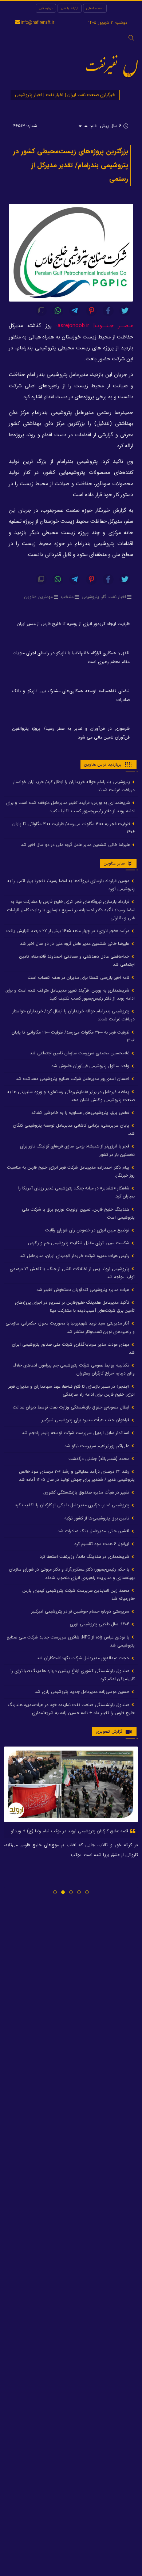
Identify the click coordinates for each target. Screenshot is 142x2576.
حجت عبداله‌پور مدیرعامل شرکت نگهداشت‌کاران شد (84, 1658)
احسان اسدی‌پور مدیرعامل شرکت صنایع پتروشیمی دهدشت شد (73, 1079)
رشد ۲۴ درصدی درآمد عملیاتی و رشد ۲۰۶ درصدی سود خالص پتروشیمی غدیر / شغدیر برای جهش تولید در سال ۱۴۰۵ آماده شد (77, 1475)
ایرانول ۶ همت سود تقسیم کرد (102, 1544)
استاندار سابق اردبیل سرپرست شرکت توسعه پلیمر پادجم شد (76, 1433)
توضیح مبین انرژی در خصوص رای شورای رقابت (88, 1230)
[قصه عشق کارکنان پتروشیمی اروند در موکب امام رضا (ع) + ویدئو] (71, 1784)
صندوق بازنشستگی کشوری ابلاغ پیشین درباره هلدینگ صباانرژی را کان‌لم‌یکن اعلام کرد (73, 1675)
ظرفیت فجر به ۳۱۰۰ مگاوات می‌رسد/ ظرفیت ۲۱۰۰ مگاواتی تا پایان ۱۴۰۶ (74, 828)
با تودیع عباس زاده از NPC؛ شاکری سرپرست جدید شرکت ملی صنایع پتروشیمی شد (71, 1641)
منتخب (67, 597)
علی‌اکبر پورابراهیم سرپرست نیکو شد (98, 1446)
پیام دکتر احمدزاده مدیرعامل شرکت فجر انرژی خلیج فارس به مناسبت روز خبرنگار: (71, 1171)
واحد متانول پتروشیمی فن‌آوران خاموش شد (91, 1066)
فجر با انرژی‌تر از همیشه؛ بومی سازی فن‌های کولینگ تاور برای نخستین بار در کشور (77, 1150)
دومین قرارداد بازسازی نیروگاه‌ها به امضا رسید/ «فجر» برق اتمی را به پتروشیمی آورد (71, 885)
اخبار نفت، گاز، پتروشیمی (104, 597)
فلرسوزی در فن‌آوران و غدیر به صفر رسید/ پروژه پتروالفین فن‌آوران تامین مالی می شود (71, 733)
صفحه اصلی (95, 8)
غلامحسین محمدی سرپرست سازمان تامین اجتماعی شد (80, 1053)
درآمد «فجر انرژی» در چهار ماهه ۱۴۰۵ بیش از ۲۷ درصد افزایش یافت (68, 931)
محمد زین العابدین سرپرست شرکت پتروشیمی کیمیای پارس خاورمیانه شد (78, 1594)
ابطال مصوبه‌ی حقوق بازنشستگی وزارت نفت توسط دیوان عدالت (72, 1407)
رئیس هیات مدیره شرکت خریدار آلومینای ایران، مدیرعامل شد (75, 1256)
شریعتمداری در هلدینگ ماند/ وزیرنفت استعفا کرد (85, 1557)
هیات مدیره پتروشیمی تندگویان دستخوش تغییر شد (84, 1290)
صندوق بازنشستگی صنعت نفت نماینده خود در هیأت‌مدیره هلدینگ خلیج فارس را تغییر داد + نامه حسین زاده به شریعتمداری (71, 1709)
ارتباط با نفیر (70, 8)
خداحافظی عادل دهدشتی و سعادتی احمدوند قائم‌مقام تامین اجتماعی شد (77, 960)
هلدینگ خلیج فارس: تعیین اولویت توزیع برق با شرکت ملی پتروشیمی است (78, 1213)
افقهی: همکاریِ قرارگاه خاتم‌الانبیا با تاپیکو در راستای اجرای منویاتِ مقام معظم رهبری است (71, 657)
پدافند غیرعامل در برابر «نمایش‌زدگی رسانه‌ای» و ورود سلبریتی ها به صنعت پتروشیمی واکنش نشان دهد (71, 1096)
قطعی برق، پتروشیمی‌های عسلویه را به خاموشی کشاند (81, 1113)
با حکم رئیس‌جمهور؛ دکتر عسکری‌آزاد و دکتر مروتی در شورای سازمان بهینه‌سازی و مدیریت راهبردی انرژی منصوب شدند (72, 1573)
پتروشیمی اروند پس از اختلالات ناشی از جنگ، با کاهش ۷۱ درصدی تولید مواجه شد (72, 1273)
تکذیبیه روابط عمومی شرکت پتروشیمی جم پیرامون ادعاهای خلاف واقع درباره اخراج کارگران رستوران (74, 1369)
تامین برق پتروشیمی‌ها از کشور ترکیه (98, 1518)
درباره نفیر (46, 8)
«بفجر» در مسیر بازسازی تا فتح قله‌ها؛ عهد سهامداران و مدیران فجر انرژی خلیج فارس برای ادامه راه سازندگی (72, 1390)
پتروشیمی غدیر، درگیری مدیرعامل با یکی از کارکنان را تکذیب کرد (73, 1505)
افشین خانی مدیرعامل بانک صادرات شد (94, 1531)
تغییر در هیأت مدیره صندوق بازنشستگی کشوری (87, 1492)
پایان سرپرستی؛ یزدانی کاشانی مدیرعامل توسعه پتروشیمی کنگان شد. (74, 1129)
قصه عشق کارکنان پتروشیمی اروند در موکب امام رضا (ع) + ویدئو (70, 1831)
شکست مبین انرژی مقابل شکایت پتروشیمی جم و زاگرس (79, 1243)
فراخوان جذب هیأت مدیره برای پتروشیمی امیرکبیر (86, 1420)
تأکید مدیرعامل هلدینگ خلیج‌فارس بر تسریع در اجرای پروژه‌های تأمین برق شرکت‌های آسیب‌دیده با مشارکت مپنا (75, 1306)
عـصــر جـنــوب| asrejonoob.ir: (95, 326)
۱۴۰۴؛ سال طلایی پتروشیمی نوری (100, 1624)
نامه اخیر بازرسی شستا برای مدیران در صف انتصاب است (79, 977)
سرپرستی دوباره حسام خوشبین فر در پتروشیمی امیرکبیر (81, 1611)
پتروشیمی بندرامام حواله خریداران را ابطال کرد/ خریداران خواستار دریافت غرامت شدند (74, 786)
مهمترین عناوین (39, 597)
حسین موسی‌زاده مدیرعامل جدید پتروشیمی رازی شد (83, 1692)
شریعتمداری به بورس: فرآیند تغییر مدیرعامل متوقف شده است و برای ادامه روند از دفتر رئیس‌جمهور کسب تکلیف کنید (70, 807)
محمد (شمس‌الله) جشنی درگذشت (100, 1459)
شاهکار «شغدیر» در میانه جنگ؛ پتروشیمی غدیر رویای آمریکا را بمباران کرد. (76, 1192)
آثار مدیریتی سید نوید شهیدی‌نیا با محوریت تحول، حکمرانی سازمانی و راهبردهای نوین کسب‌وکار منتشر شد (70, 1327)
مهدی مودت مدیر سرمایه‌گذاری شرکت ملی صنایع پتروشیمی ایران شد (73, 1348)
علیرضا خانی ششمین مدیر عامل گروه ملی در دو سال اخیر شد (76, 845)
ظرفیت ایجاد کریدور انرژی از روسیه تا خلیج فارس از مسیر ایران (73, 624)
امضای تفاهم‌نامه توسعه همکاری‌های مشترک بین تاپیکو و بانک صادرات (71, 695)
